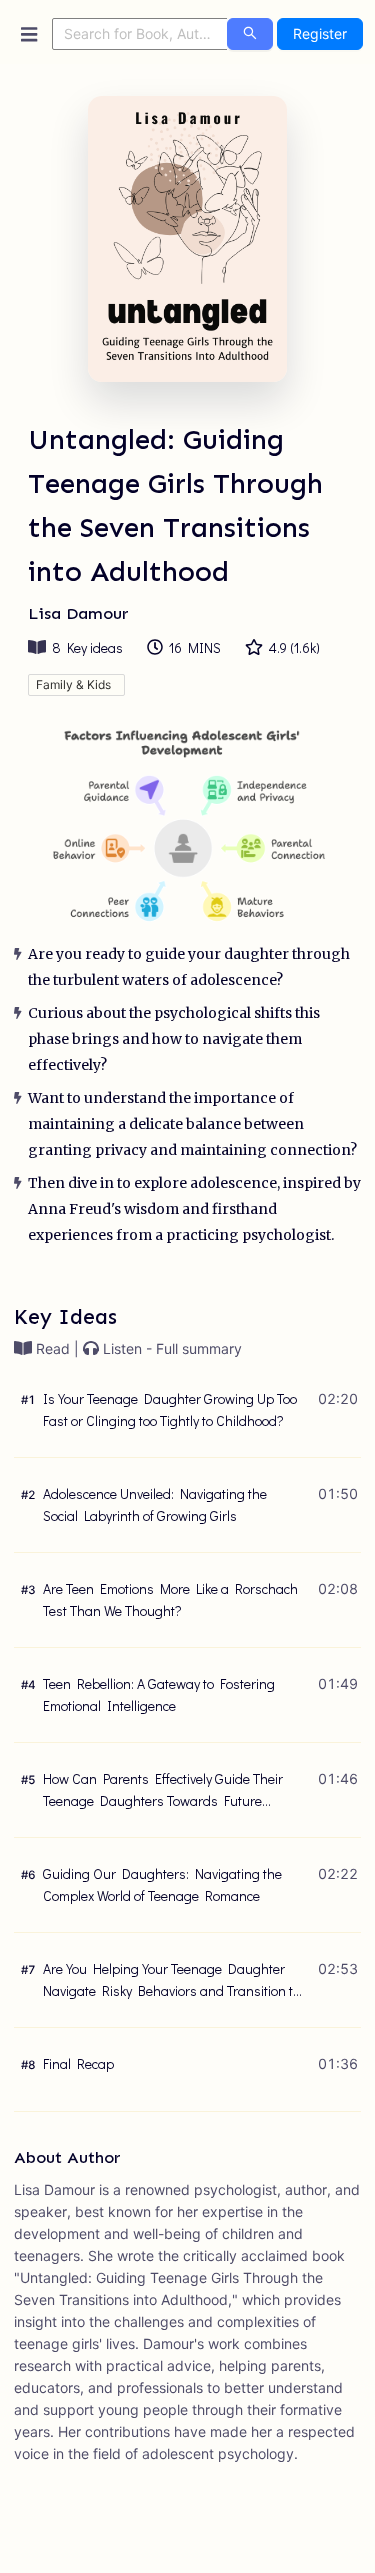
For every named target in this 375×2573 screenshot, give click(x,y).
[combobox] (140, 34)
